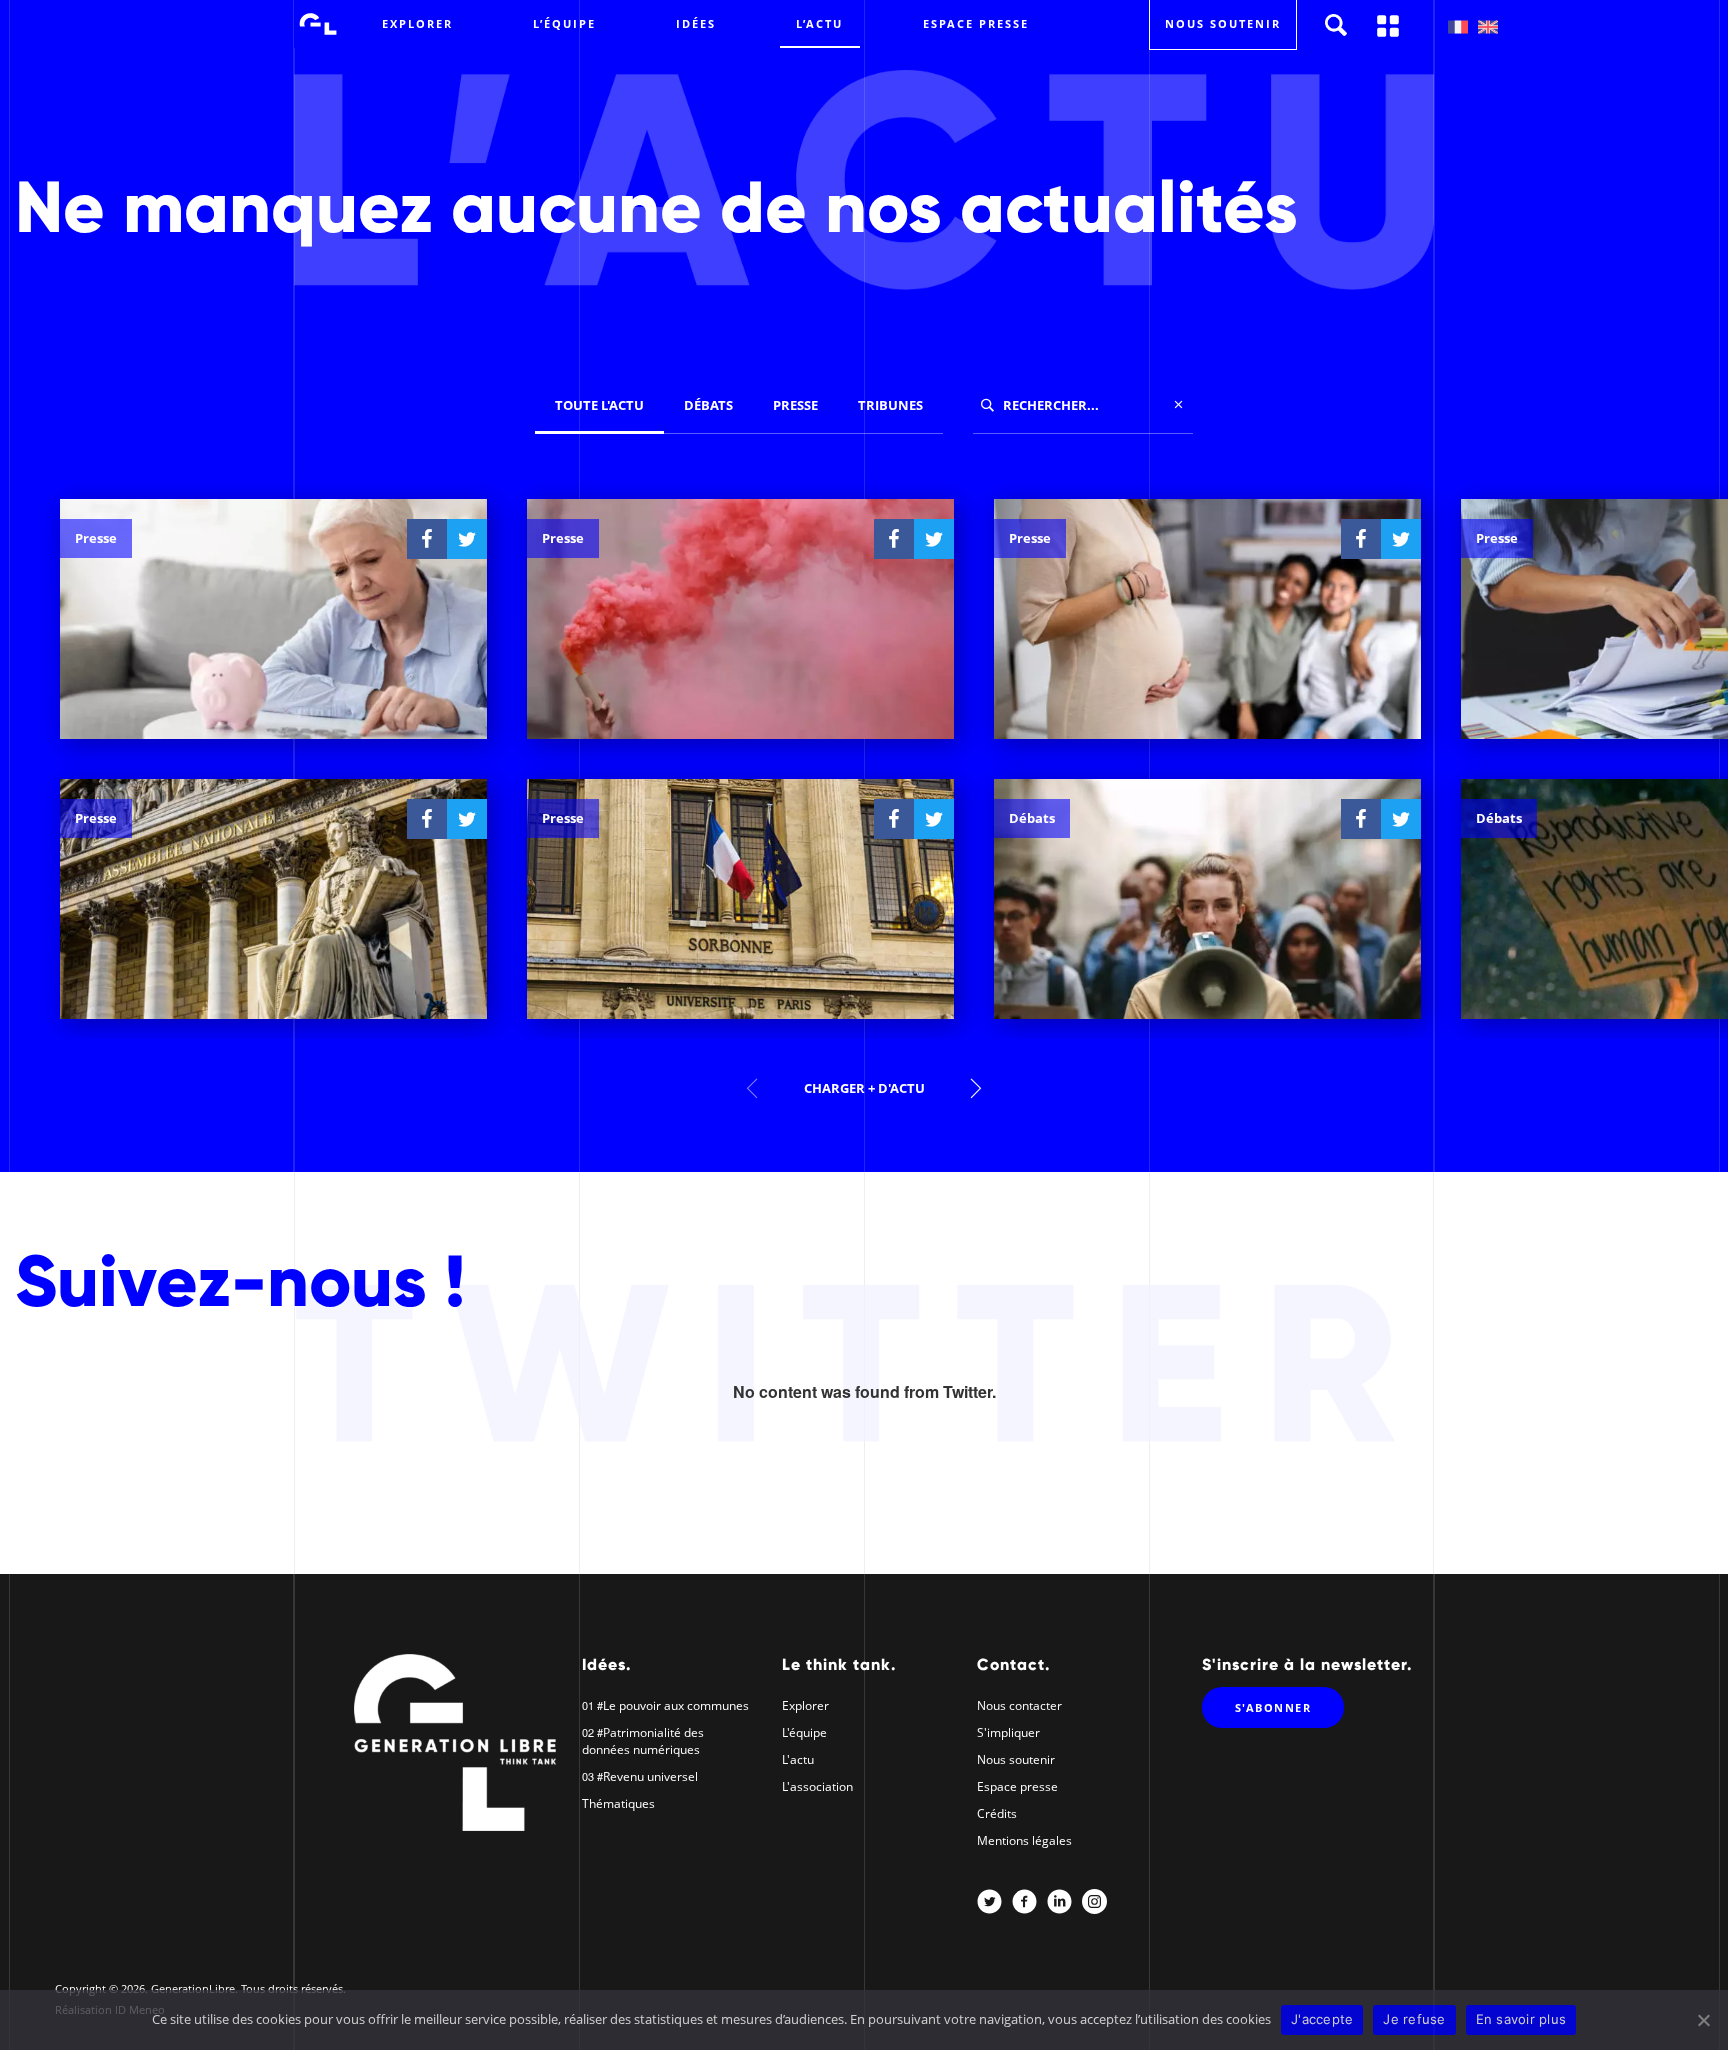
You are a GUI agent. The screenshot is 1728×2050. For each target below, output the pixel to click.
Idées (696, 23)
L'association (817, 1786)
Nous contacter (1019, 1705)
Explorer (417, 23)
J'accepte (1322, 2019)
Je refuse (1414, 2019)
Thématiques (618, 1803)
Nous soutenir (1016, 1759)
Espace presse (976, 23)
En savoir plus (1521, 2019)
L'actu (798, 1759)
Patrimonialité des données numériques (643, 1741)
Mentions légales (1024, 1840)
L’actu (819, 23)
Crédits (997, 1813)
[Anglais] (1488, 27)
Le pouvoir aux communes (676, 1705)
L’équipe (564, 23)
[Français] (1458, 27)
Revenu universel (650, 1776)
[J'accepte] (1703, 2020)
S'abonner (1273, 1707)
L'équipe (804, 1732)
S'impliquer (1008, 1732)
